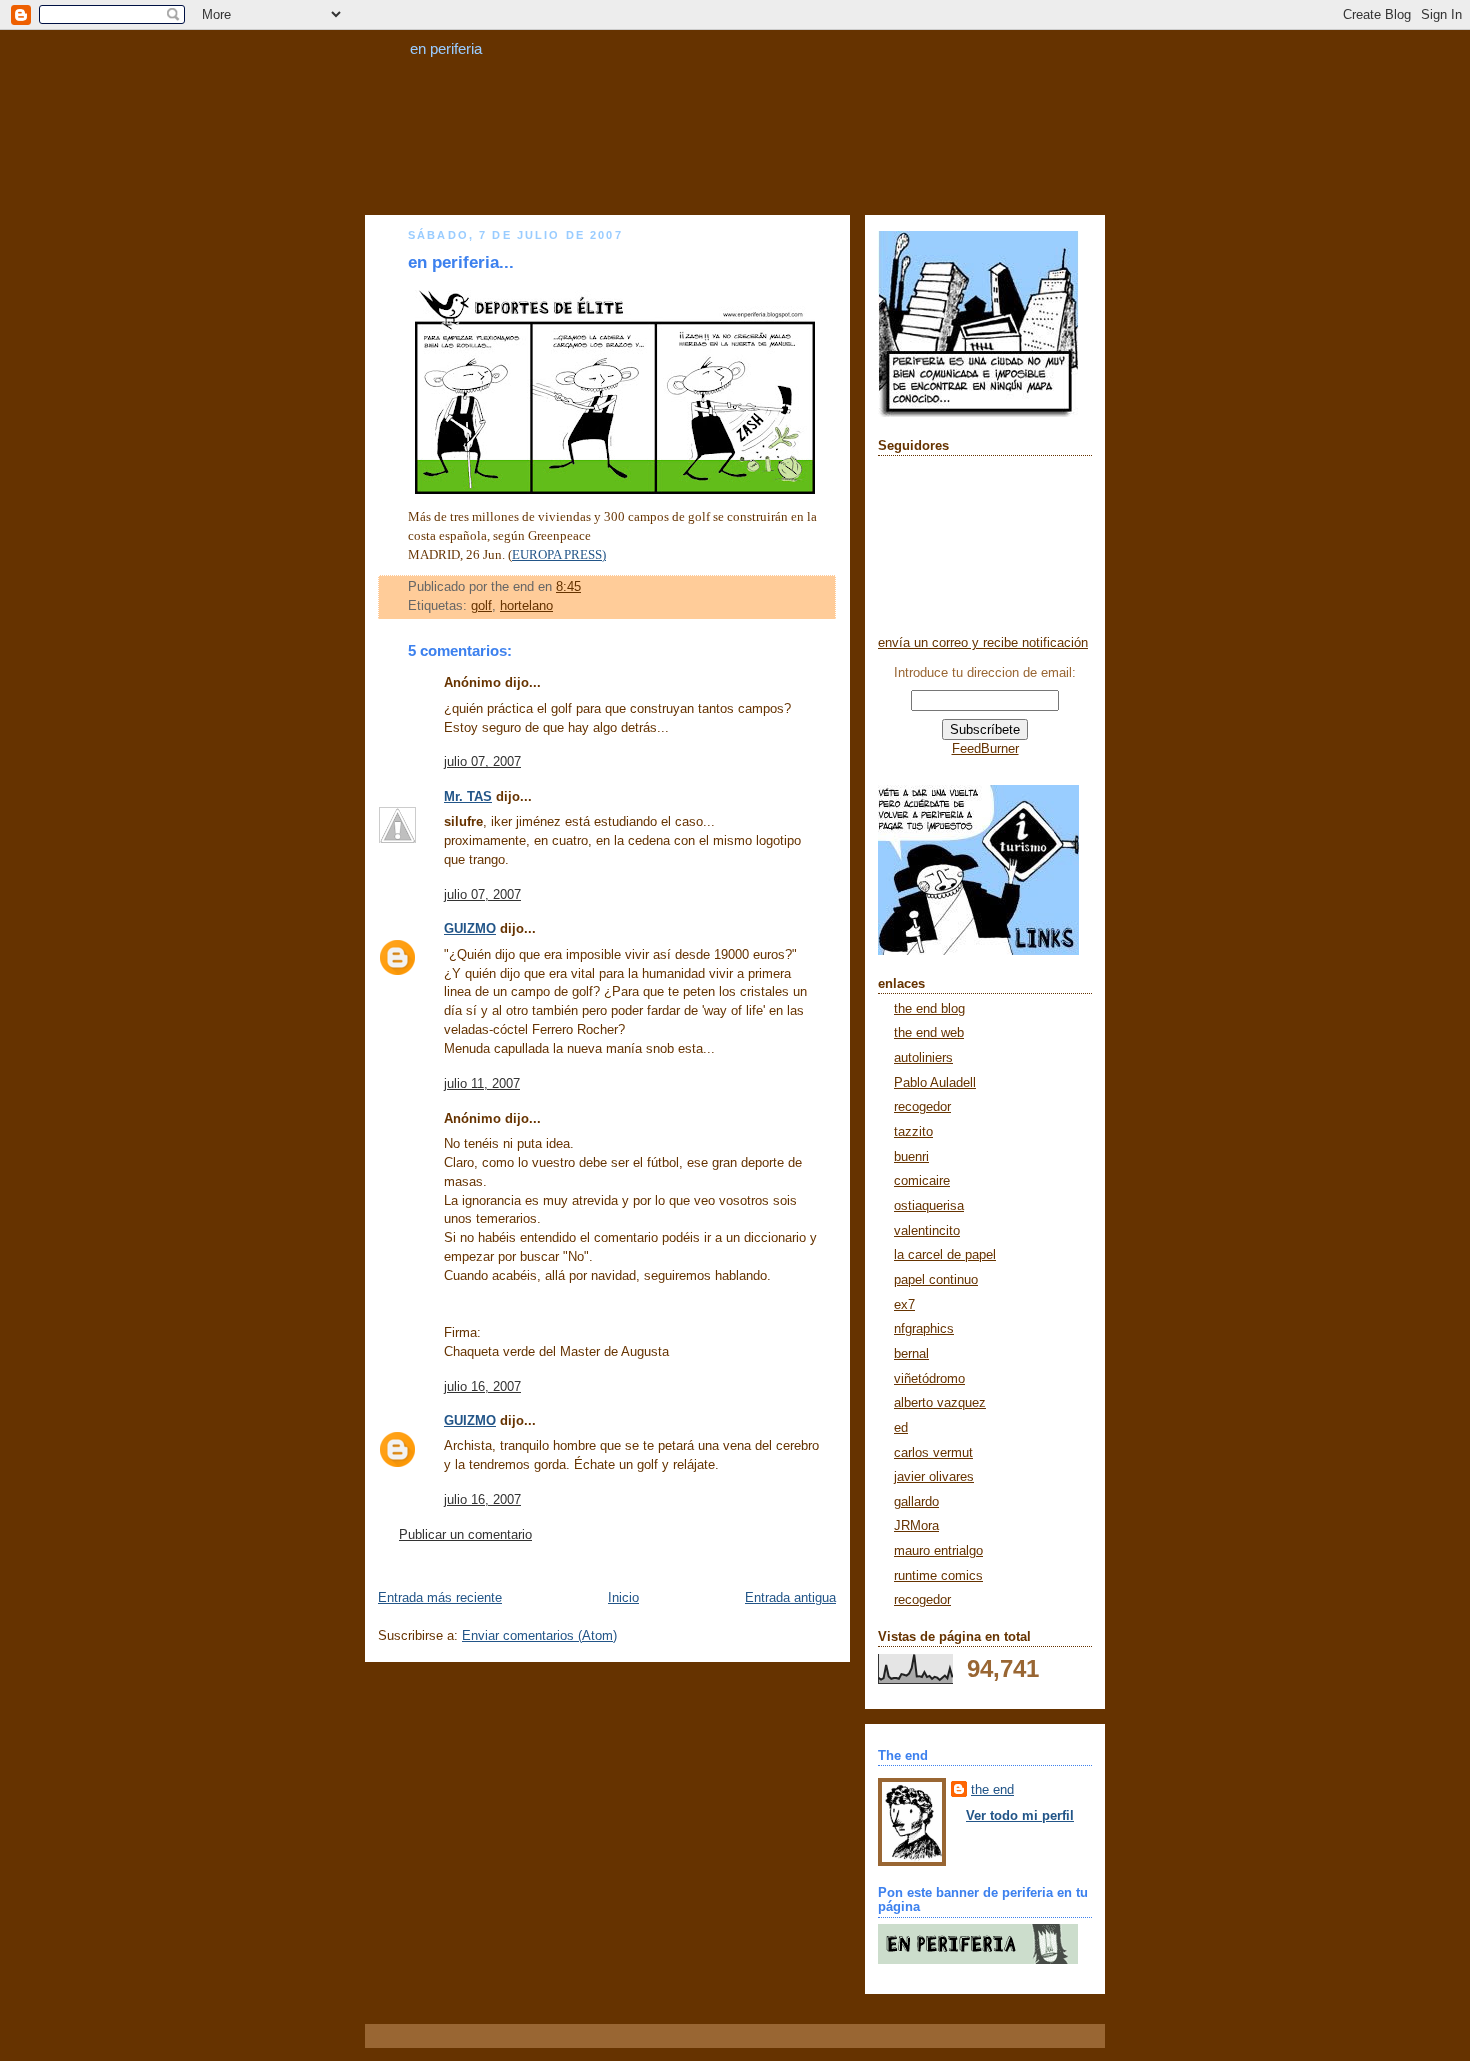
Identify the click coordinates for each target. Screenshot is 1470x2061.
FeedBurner (985, 749)
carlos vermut (933, 1453)
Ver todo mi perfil (1020, 1816)
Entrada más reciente (440, 1598)
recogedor (922, 1107)
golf (481, 606)
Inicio (623, 1598)
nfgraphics (924, 1329)
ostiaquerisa (929, 1206)
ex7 (904, 1305)
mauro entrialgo (938, 1551)
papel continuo (936, 1280)
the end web (929, 1033)
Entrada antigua (790, 1598)
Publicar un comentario (465, 1535)
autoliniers (923, 1058)
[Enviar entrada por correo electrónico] (587, 587)
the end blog (929, 1009)
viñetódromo (929, 1379)
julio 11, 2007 (482, 1084)
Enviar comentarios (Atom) (539, 1636)
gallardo (916, 1502)
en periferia (446, 48)
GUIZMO (470, 929)
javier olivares (934, 1477)
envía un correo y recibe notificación (983, 643)
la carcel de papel (945, 1255)
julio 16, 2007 (482, 1387)
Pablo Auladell (935, 1083)
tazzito (913, 1132)
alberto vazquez (940, 1403)
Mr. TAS (468, 797)
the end (992, 1790)
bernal (911, 1354)
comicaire (922, 1181)
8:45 (568, 587)
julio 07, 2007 (482, 762)
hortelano (526, 606)
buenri (911, 1157)
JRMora (916, 1526)
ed (901, 1428)
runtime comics (938, 1576)
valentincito (927, 1231)
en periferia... (461, 262)
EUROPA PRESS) (559, 555)
